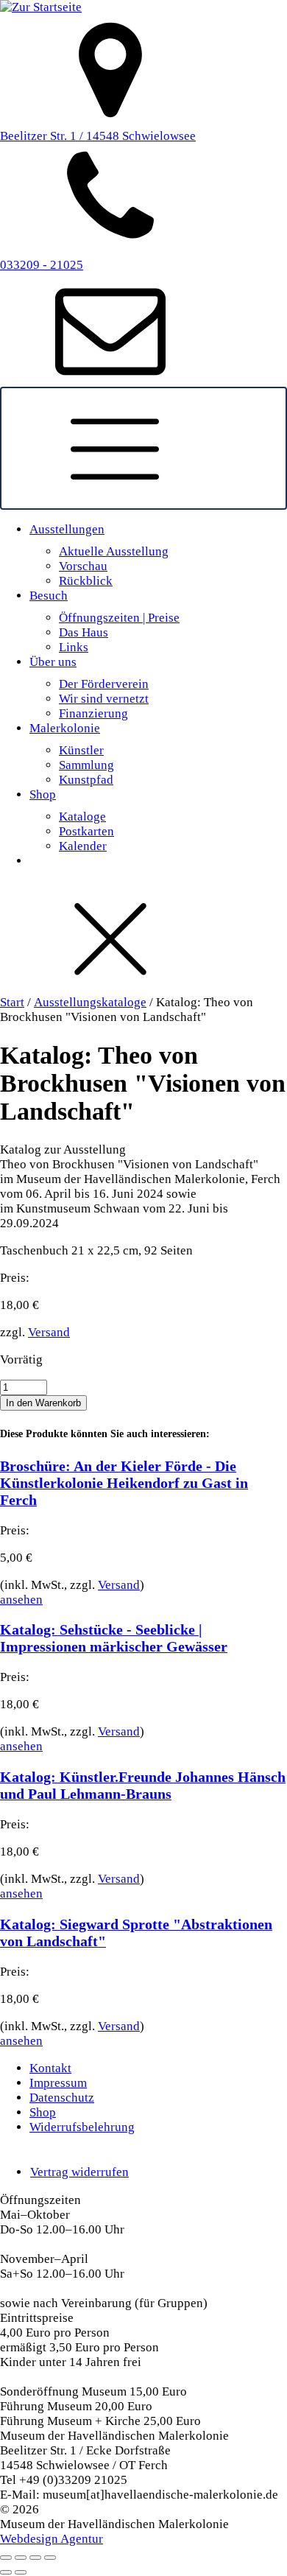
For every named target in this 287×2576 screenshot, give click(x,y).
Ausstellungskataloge (90, 1002)
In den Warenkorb (43, 1403)
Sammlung (86, 765)
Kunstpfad (86, 780)
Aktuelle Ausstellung (114, 551)
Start (12, 1002)
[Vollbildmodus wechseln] (21, 2558)
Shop (43, 794)
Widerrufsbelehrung (82, 2127)
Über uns (53, 662)
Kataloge (82, 817)
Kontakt (50, 2068)
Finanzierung (93, 713)
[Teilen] (35, 2558)
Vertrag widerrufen (79, 2172)
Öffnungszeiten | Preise (119, 618)
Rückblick (86, 581)
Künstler (81, 750)
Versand (49, 1332)
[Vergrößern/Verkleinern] (6, 2558)
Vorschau (83, 566)
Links (74, 647)
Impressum (58, 2083)
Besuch (49, 596)
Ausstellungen (67, 529)
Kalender (83, 846)
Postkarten (86, 831)
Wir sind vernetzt (104, 699)
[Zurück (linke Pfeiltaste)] (6, 2572)
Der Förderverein (104, 684)
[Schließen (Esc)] (50, 2558)
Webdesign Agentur (52, 2539)
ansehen (21, 1600)
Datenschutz (62, 2098)
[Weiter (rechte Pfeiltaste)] (21, 2572)
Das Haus (84, 632)
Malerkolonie (65, 728)
